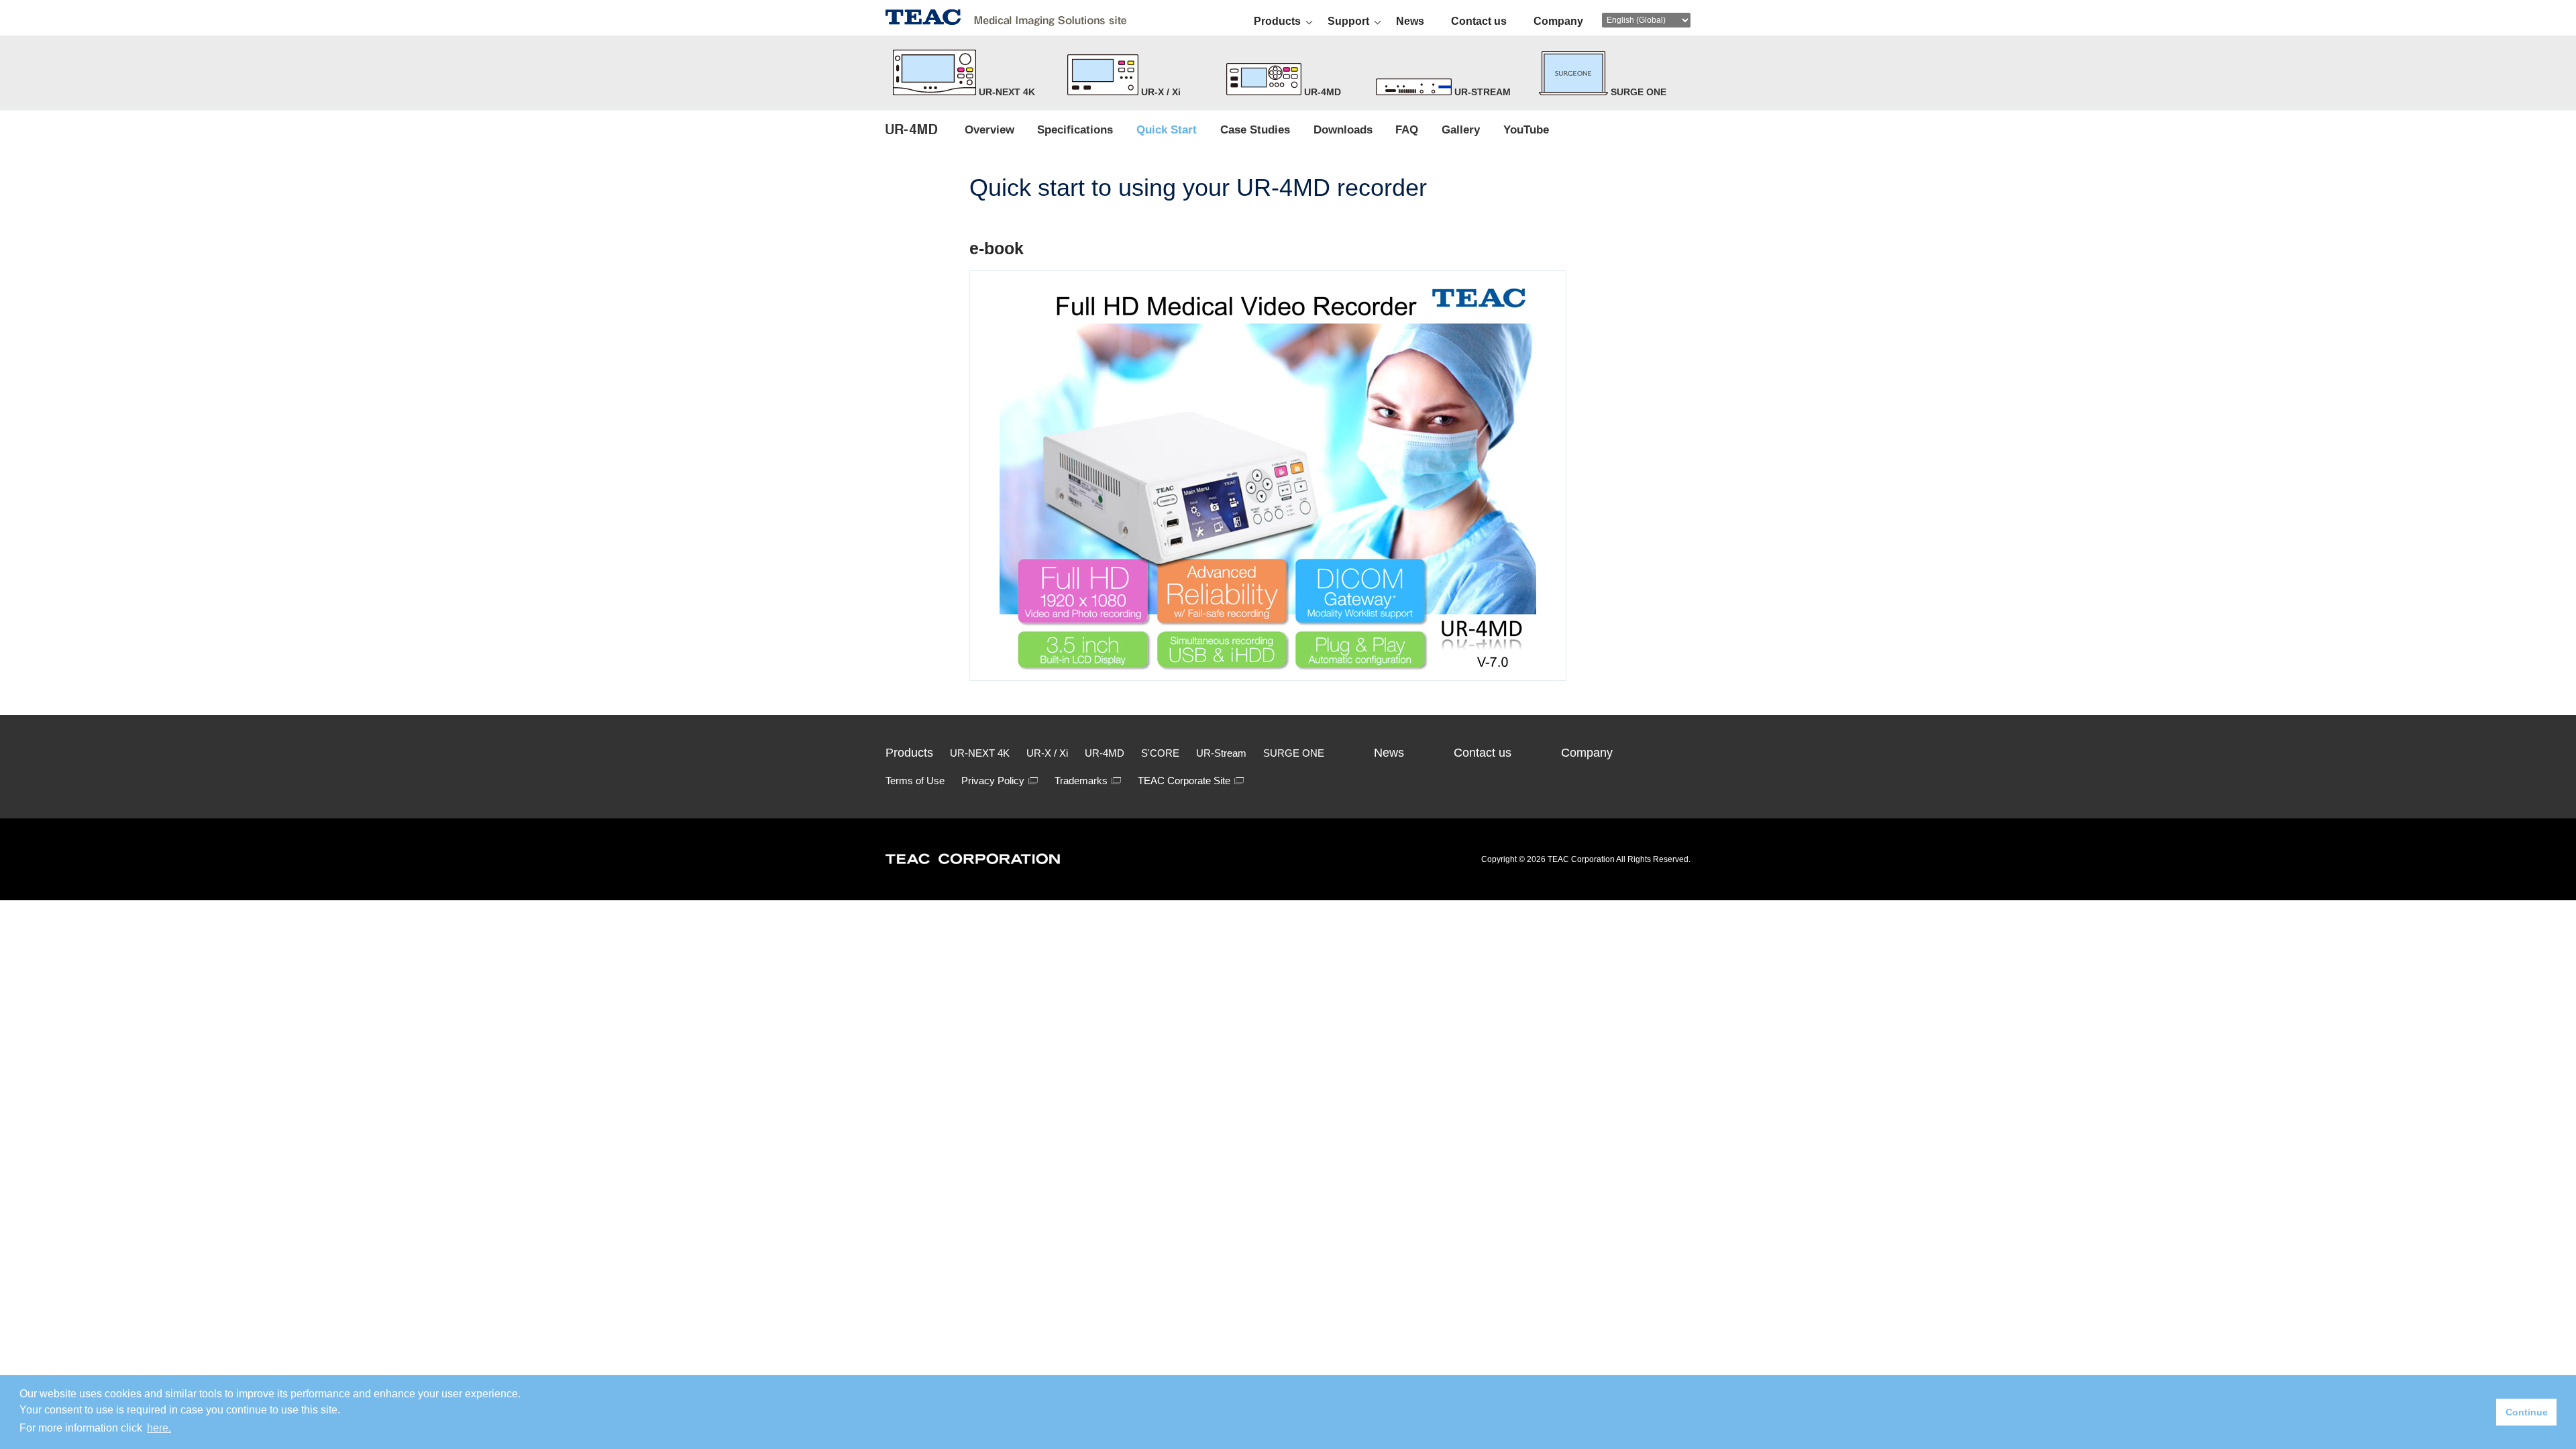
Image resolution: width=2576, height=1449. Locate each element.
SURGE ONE (1294, 753)
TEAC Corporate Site (1184, 781)
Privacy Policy (993, 781)
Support (1348, 21)
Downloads (1343, 129)
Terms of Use (915, 781)
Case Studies (1255, 129)
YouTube (1526, 129)
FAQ (1407, 129)
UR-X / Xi (1160, 92)
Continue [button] (2527, 1412)
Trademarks (1081, 781)
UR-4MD (1321, 92)
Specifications (1075, 129)
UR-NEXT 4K (1006, 92)
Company (1558, 21)
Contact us (1479, 21)
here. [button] (159, 1428)
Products (1277, 21)
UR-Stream (1221, 753)
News (1410, 21)
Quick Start (1167, 129)
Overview (989, 129)
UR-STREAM (1481, 92)
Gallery (1461, 129)
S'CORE (1160, 753)
